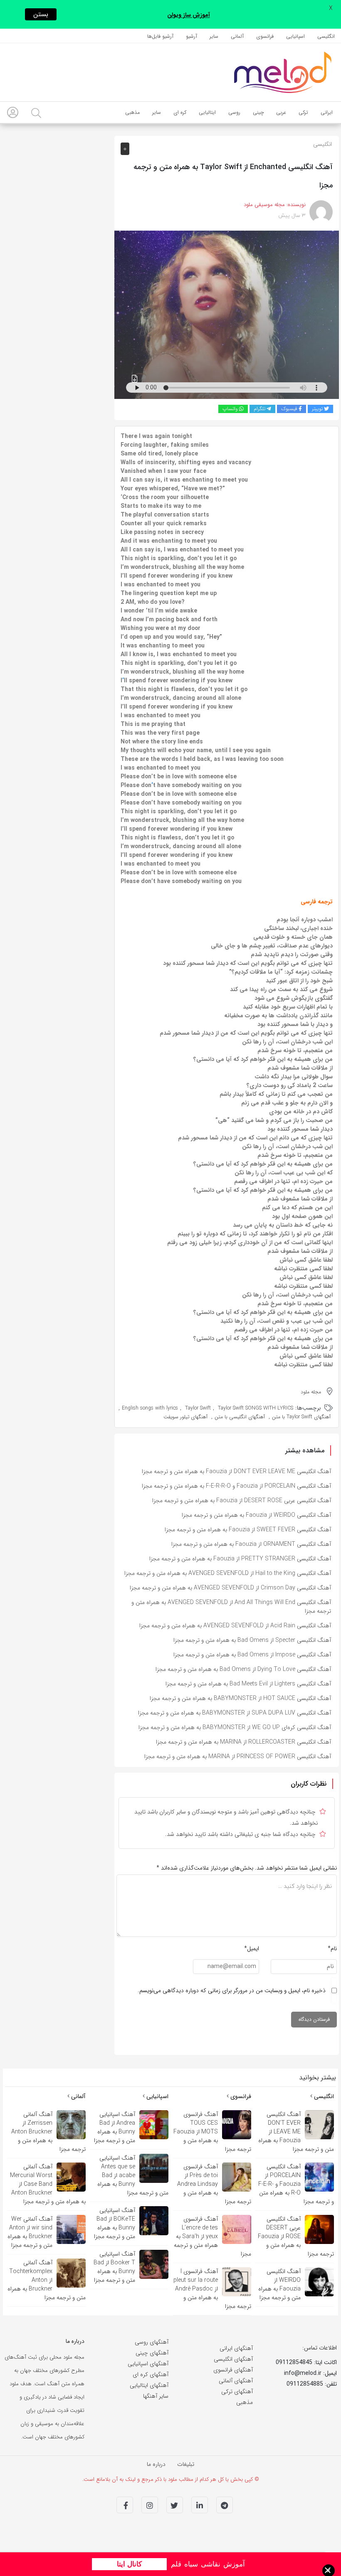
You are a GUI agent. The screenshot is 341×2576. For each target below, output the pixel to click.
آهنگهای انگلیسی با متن (240, 1417)
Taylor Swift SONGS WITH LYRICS (256, 1408)
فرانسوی (240, 2096)
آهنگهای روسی (152, 2342)
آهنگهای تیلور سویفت (185, 1417)
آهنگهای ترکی (237, 2391)
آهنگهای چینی (152, 2353)
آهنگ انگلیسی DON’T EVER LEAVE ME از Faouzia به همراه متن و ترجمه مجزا (236, 1471)
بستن (41, 14)
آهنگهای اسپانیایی (148, 2364)
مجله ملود (311, 1392)
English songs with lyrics (150, 1408)
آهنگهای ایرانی (236, 2348)
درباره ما (156, 2464)
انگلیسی (322, 144)
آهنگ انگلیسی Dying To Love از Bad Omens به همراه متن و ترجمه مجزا (243, 1669)
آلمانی (78, 2096)
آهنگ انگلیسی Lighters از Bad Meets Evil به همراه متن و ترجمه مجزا (248, 1684)
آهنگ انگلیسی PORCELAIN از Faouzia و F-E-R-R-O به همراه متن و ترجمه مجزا (236, 1486)
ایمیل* (252, 1949)
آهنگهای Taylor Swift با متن (301, 1417)
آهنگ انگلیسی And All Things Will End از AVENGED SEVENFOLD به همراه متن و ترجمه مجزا (231, 1607)
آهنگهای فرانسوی (233, 2370)
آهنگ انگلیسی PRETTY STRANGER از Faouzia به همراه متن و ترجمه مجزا (240, 1559)
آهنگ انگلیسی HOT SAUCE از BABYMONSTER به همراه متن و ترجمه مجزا (240, 1698)
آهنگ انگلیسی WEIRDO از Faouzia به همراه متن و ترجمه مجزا (256, 1515)
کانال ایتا (129, 2564)
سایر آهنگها (156, 2396)
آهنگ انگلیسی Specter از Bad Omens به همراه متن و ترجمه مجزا (252, 1640)
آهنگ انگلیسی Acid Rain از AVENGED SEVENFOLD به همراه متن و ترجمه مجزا (235, 1626)
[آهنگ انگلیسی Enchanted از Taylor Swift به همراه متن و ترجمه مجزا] (227, 315)
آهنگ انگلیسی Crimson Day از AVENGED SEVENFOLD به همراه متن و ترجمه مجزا (230, 1588)
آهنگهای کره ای (151, 2374)
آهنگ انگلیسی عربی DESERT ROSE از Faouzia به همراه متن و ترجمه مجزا (242, 1501)
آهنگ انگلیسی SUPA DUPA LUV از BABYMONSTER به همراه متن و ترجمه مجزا (235, 1713)
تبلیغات (186, 2464)
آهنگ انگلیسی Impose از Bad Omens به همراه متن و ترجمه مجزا (252, 1655)
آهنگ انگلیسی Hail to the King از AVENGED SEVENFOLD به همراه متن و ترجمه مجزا (228, 1573)
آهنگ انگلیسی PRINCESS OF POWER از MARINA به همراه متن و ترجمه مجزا (238, 1757)
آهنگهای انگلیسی (233, 2359)
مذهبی (245, 2402)
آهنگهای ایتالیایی (149, 2385)
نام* (332, 1949)
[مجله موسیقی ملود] (283, 72)
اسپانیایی (157, 2096)
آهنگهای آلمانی (236, 2381)
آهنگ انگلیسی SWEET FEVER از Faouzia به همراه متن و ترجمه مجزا (248, 1530)
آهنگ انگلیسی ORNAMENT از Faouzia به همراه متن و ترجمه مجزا (251, 1544)
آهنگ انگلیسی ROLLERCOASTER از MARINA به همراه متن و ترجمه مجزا (243, 1742)
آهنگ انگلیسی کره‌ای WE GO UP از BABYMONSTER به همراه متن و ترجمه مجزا (235, 1727)
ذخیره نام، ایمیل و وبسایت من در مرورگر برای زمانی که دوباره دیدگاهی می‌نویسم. (232, 1990)
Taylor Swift (198, 1408)
